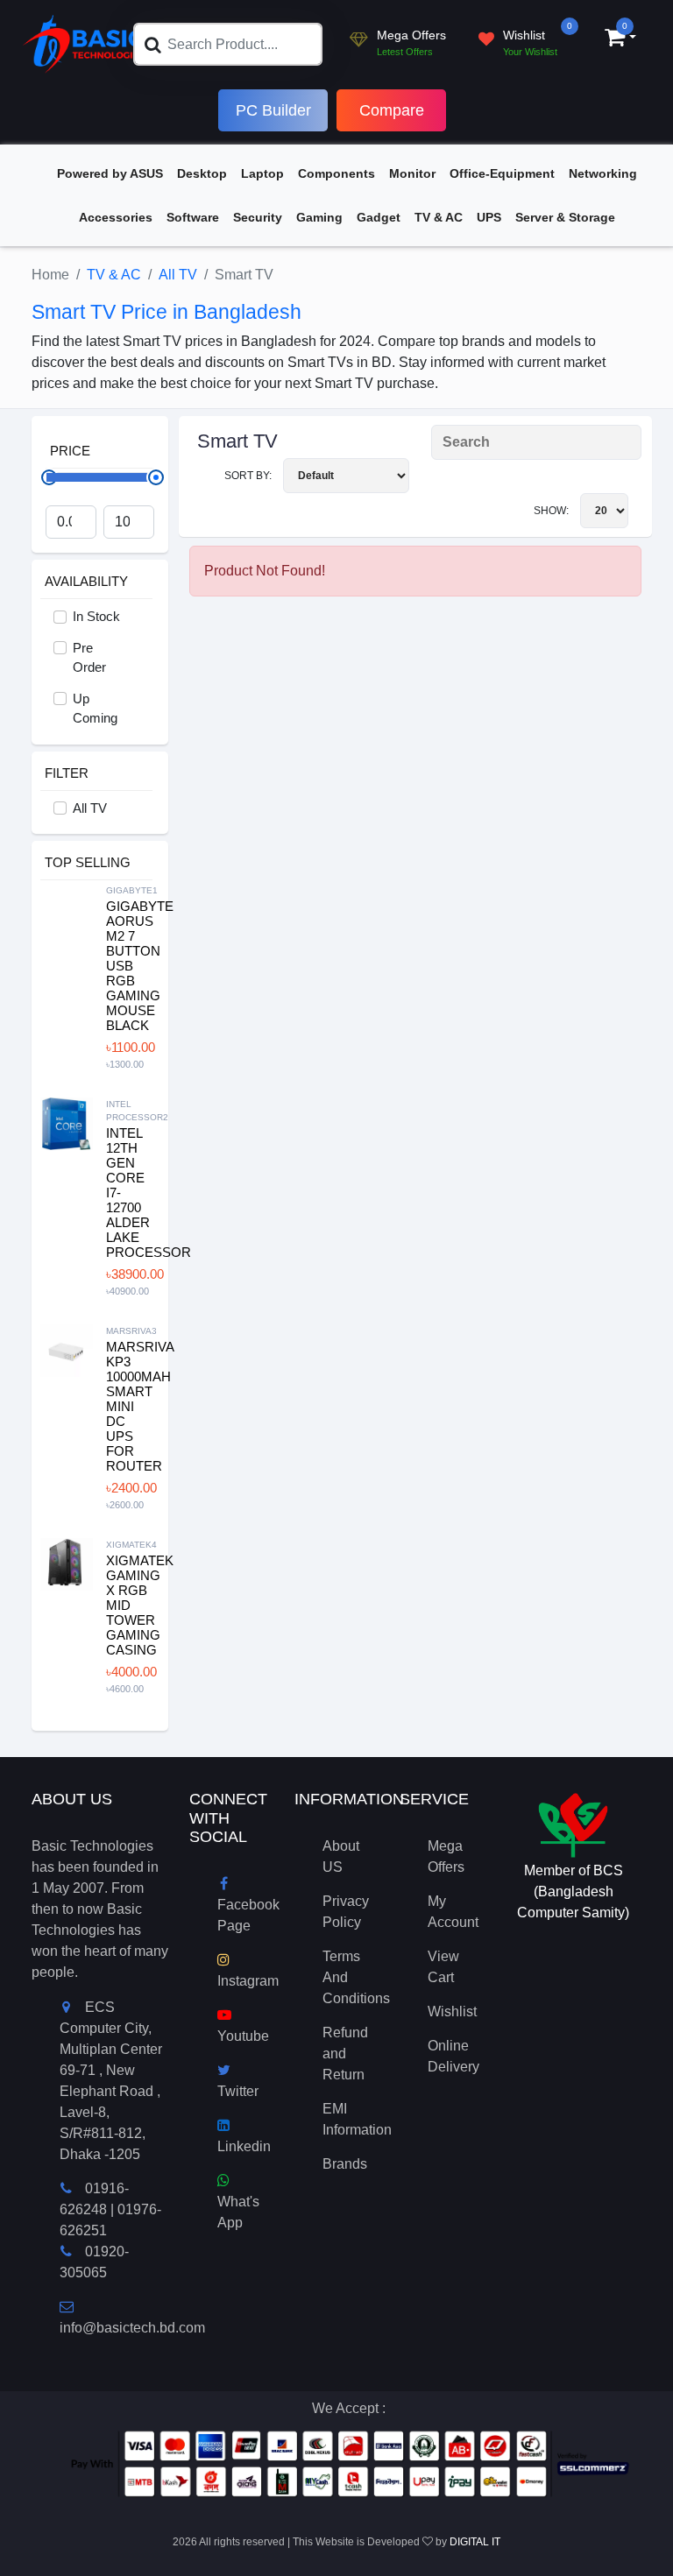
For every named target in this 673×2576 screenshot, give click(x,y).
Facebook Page (248, 1915)
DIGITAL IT (475, 2542)
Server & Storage (565, 217)
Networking (603, 173)
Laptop (262, 173)
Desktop (202, 173)
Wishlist (452, 2011)
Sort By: (249, 476)
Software (193, 217)
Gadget (379, 217)
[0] (615, 40)
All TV (178, 275)
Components (336, 173)
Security (258, 217)
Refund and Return (345, 2054)
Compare (392, 110)
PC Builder (273, 110)
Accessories (116, 217)
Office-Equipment (502, 173)
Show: (553, 511)
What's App (238, 2212)
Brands (345, 2164)
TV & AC (439, 217)
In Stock (96, 616)
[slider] (156, 477)
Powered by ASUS (110, 173)
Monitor (412, 173)
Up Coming (95, 709)
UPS (489, 217)
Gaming (319, 217)
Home (50, 275)
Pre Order (89, 658)
